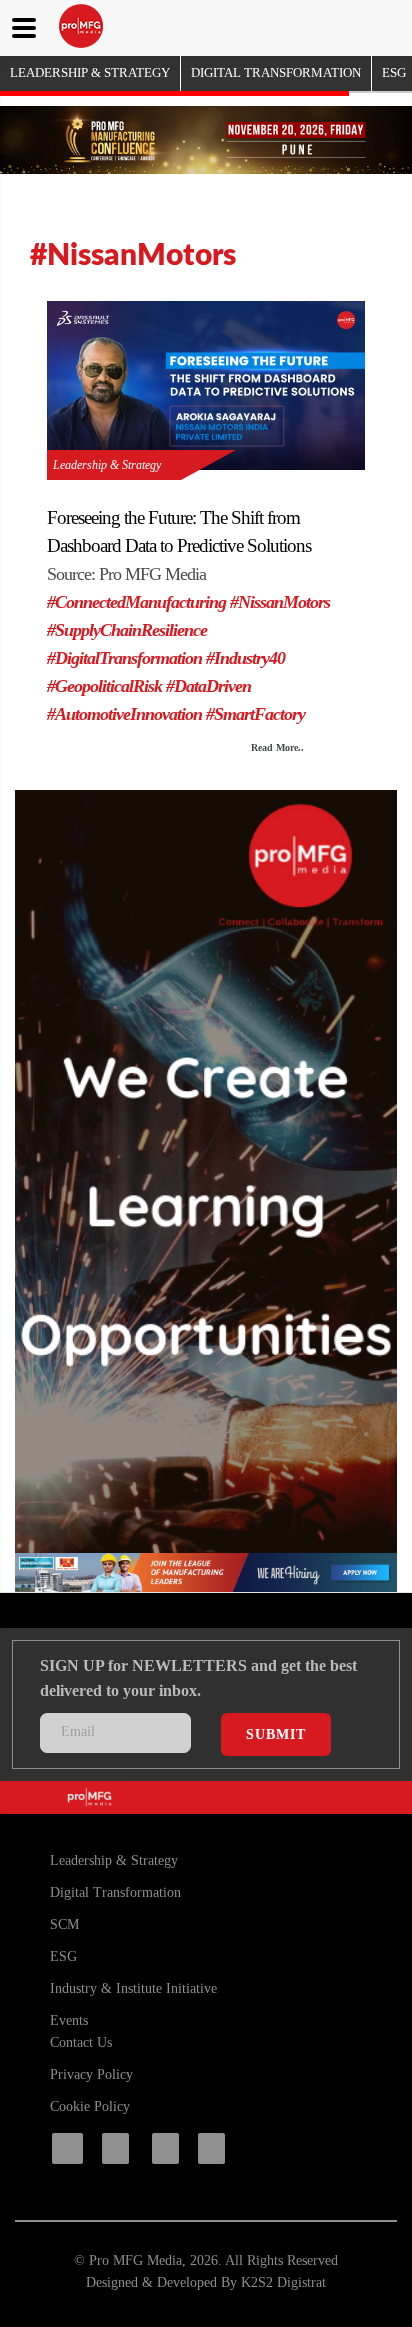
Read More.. (277, 747)
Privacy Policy (91, 2074)
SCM (64, 1924)
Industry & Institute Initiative (133, 1988)
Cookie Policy (90, 2106)
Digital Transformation (115, 1892)
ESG (394, 73)
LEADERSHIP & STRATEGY (90, 73)
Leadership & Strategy (107, 465)
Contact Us (81, 2042)
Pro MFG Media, (137, 2260)
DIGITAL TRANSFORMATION (276, 73)
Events (69, 2020)
